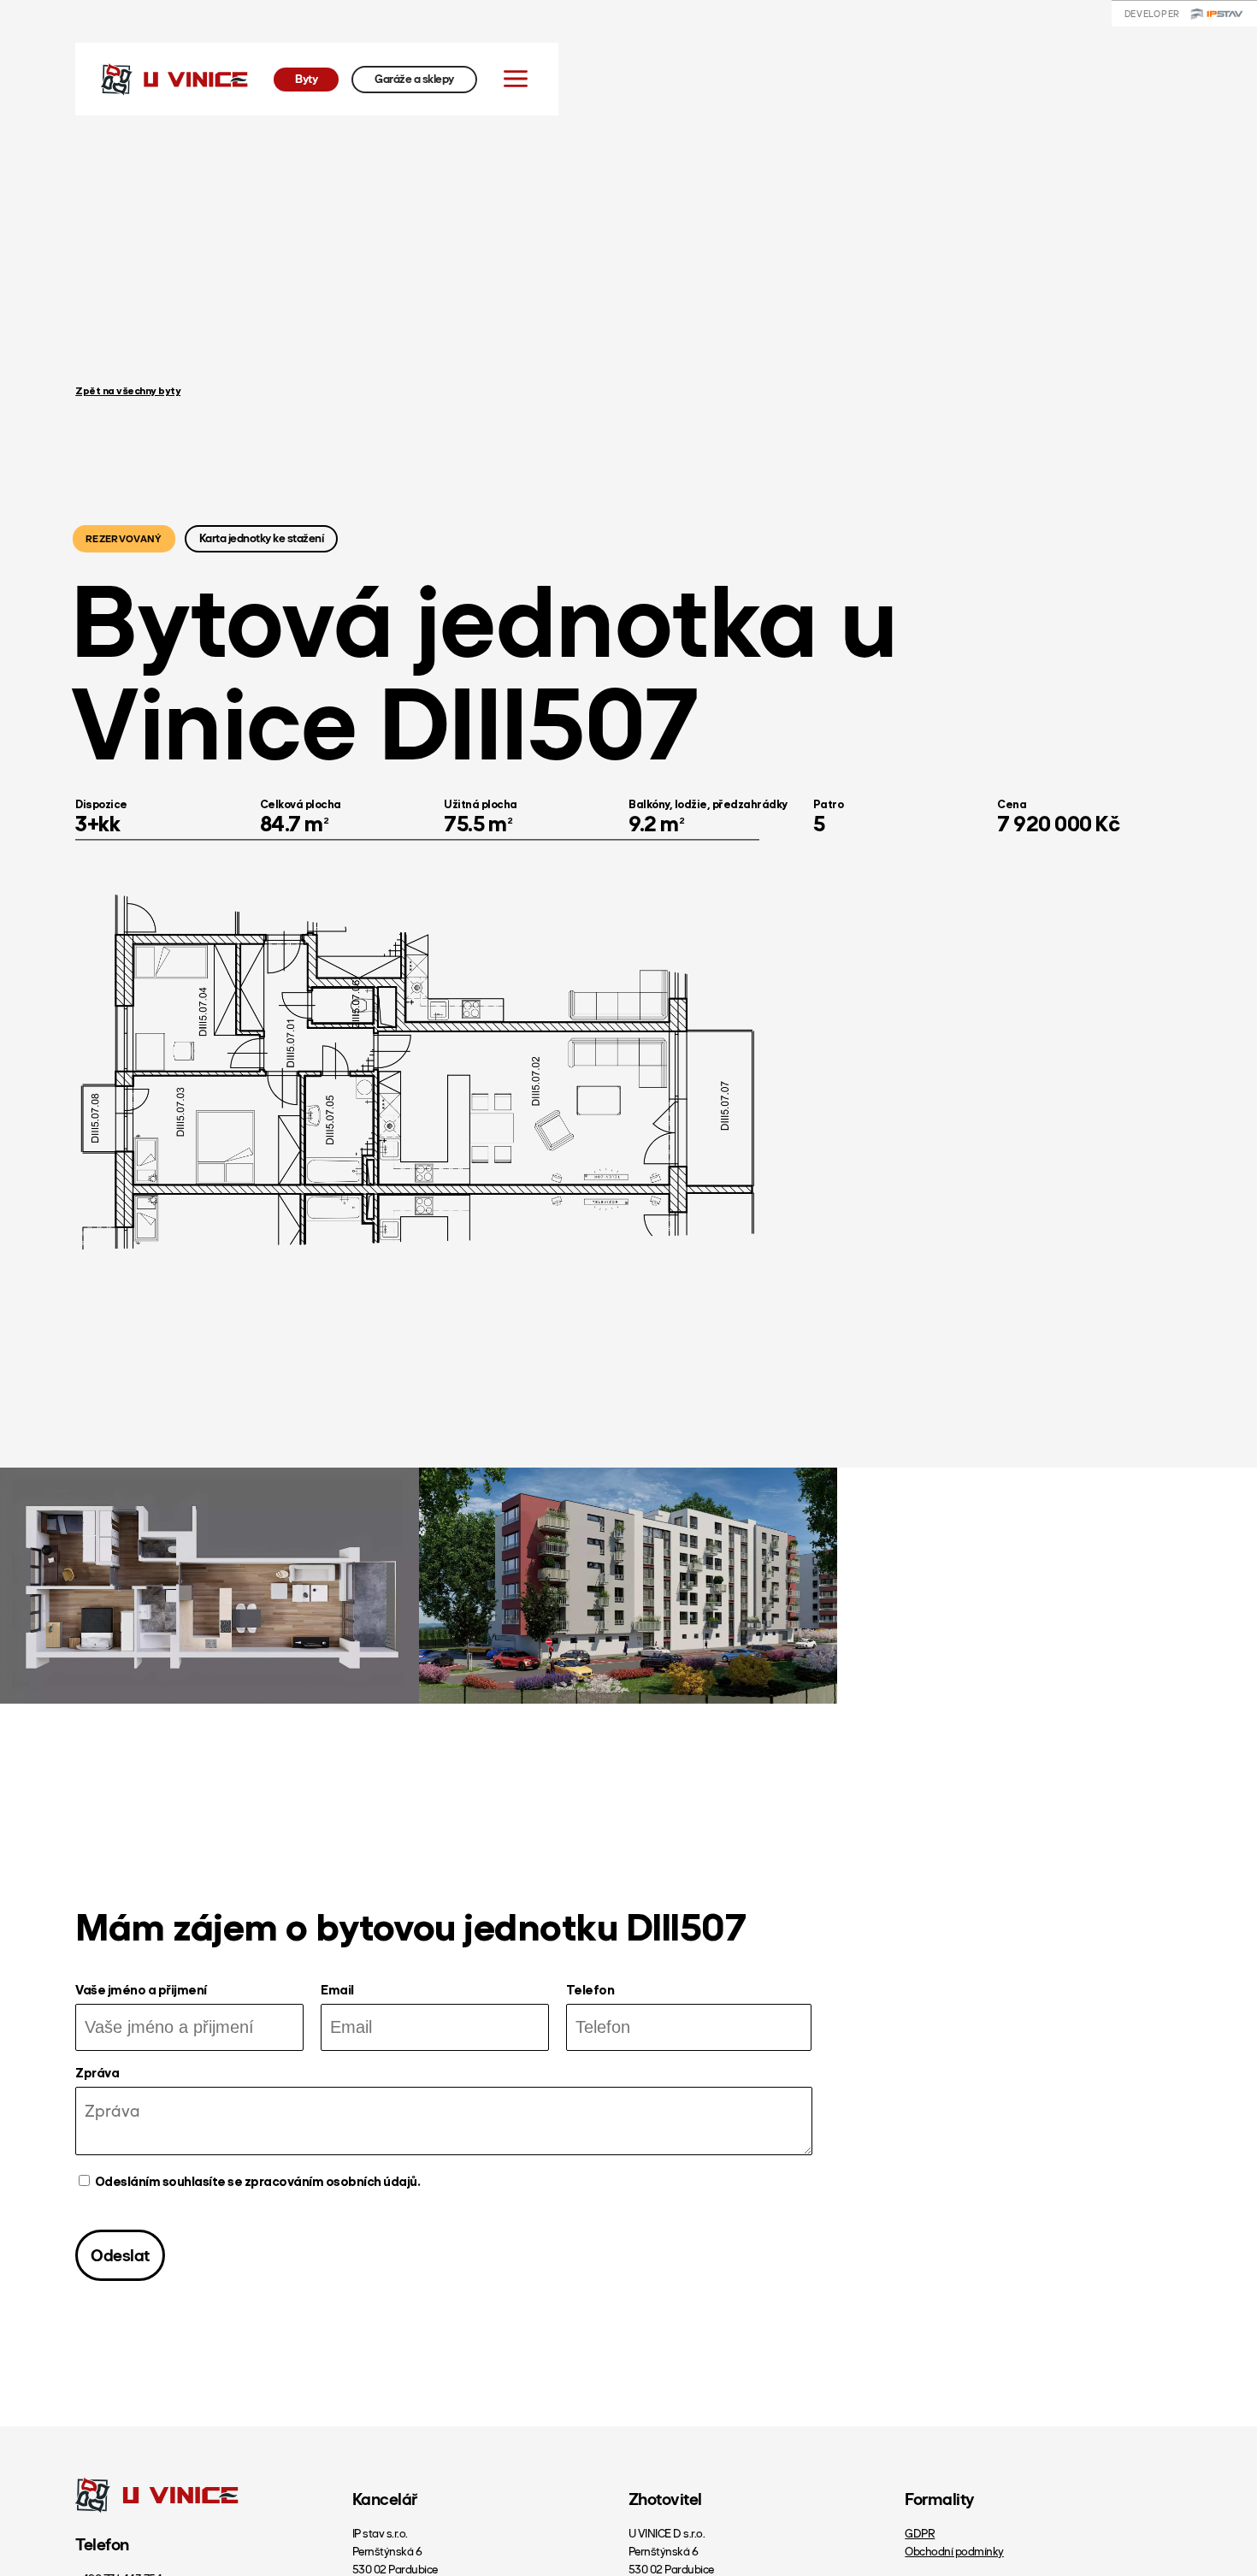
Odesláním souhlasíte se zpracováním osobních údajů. (257, 2182)
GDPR (920, 2534)
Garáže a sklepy (414, 79)
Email (337, 1991)
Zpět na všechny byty (128, 392)
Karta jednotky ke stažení (262, 539)
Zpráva (97, 2074)
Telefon (590, 1991)
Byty (306, 79)
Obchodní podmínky (954, 2552)
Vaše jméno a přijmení (141, 1991)
